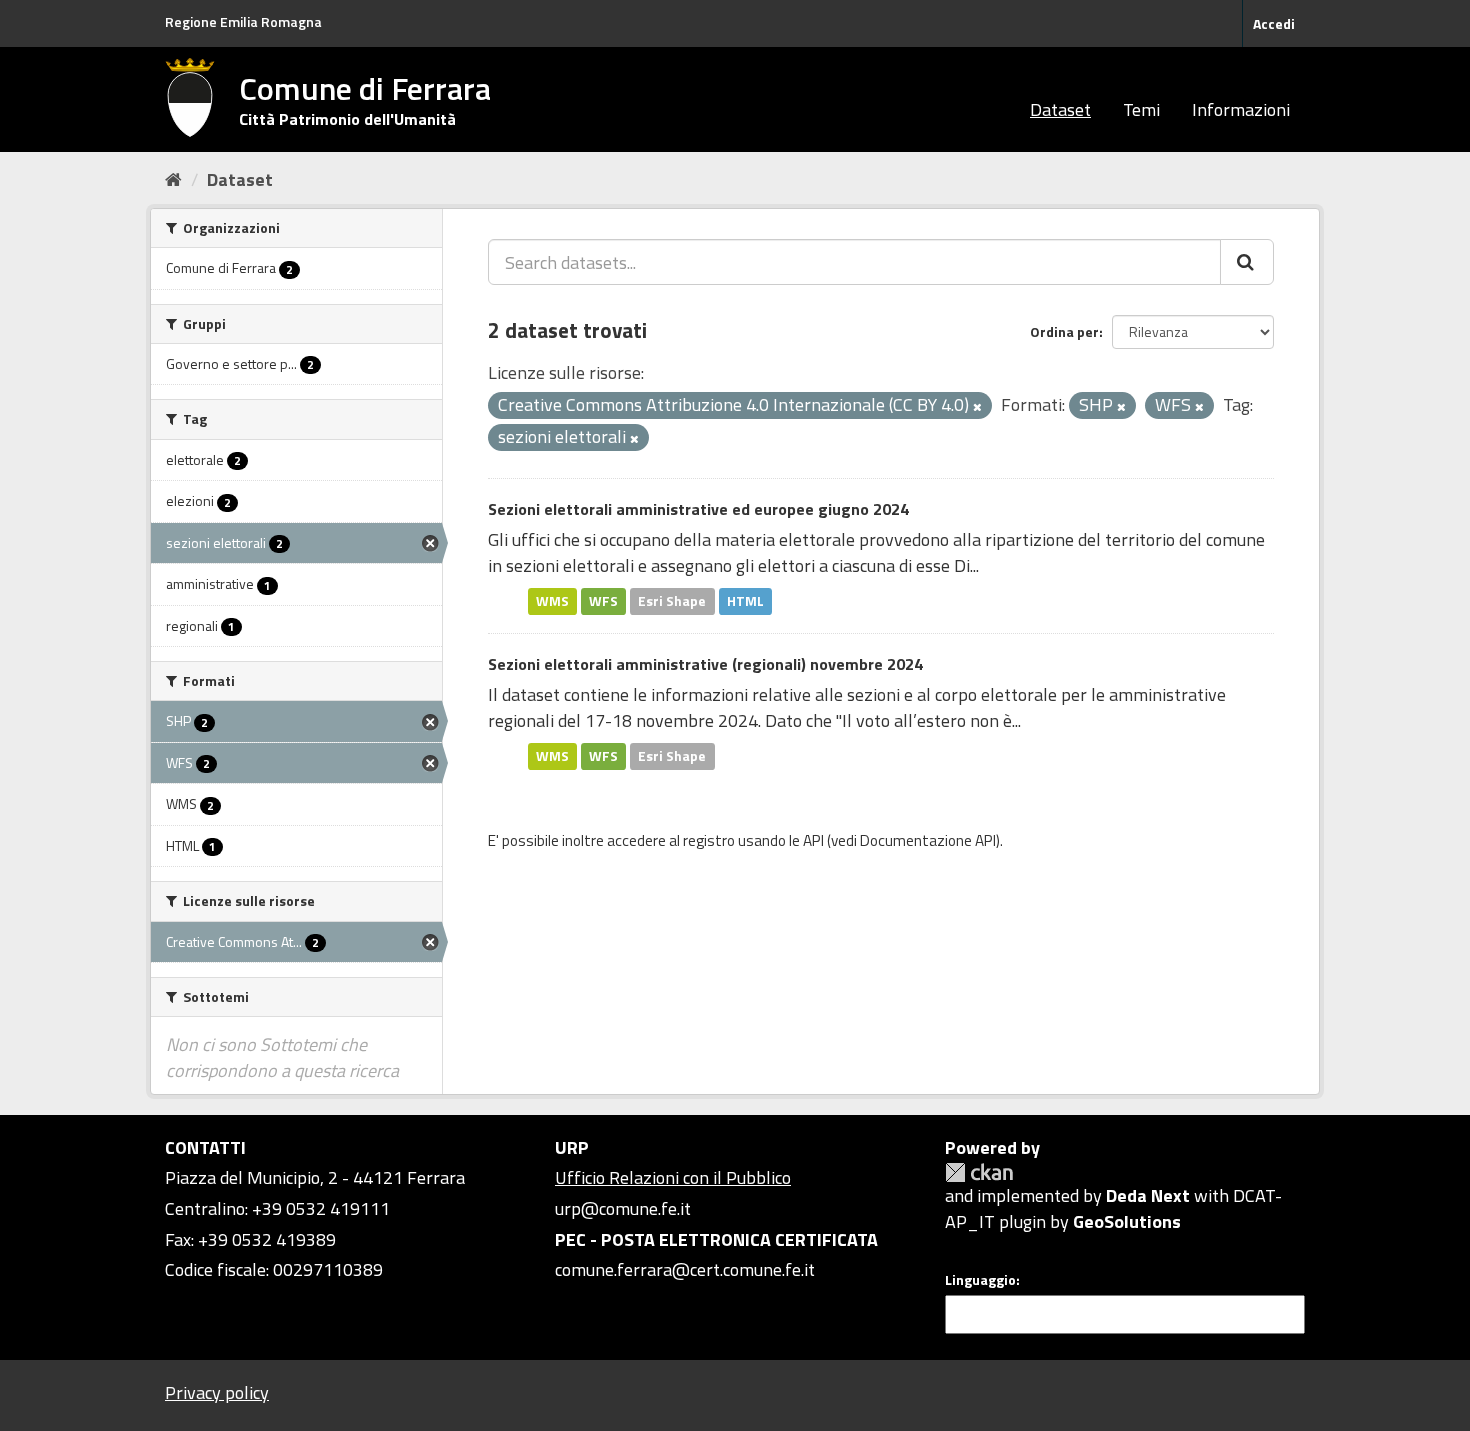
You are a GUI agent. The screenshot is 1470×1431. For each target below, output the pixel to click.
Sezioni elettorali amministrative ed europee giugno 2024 (698, 509)
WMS (552, 601)
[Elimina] (977, 407)
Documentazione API (928, 840)
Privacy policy (217, 1392)
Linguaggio (980, 1280)
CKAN (979, 1172)
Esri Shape (672, 601)
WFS (603, 601)
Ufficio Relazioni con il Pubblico (673, 1177)
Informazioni (1241, 109)
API (813, 840)
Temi (1141, 109)
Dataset (1060, 109)
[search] (1247, 262)
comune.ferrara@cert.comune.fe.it (685, 1269)
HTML (745, 601)
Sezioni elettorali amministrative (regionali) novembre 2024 (705, 664)
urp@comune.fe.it (623, 1208)
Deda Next (1148, 1195)
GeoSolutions (1127, 1221)
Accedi (1274, 23)
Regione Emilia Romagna (243, 21)
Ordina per (1064, 331)
